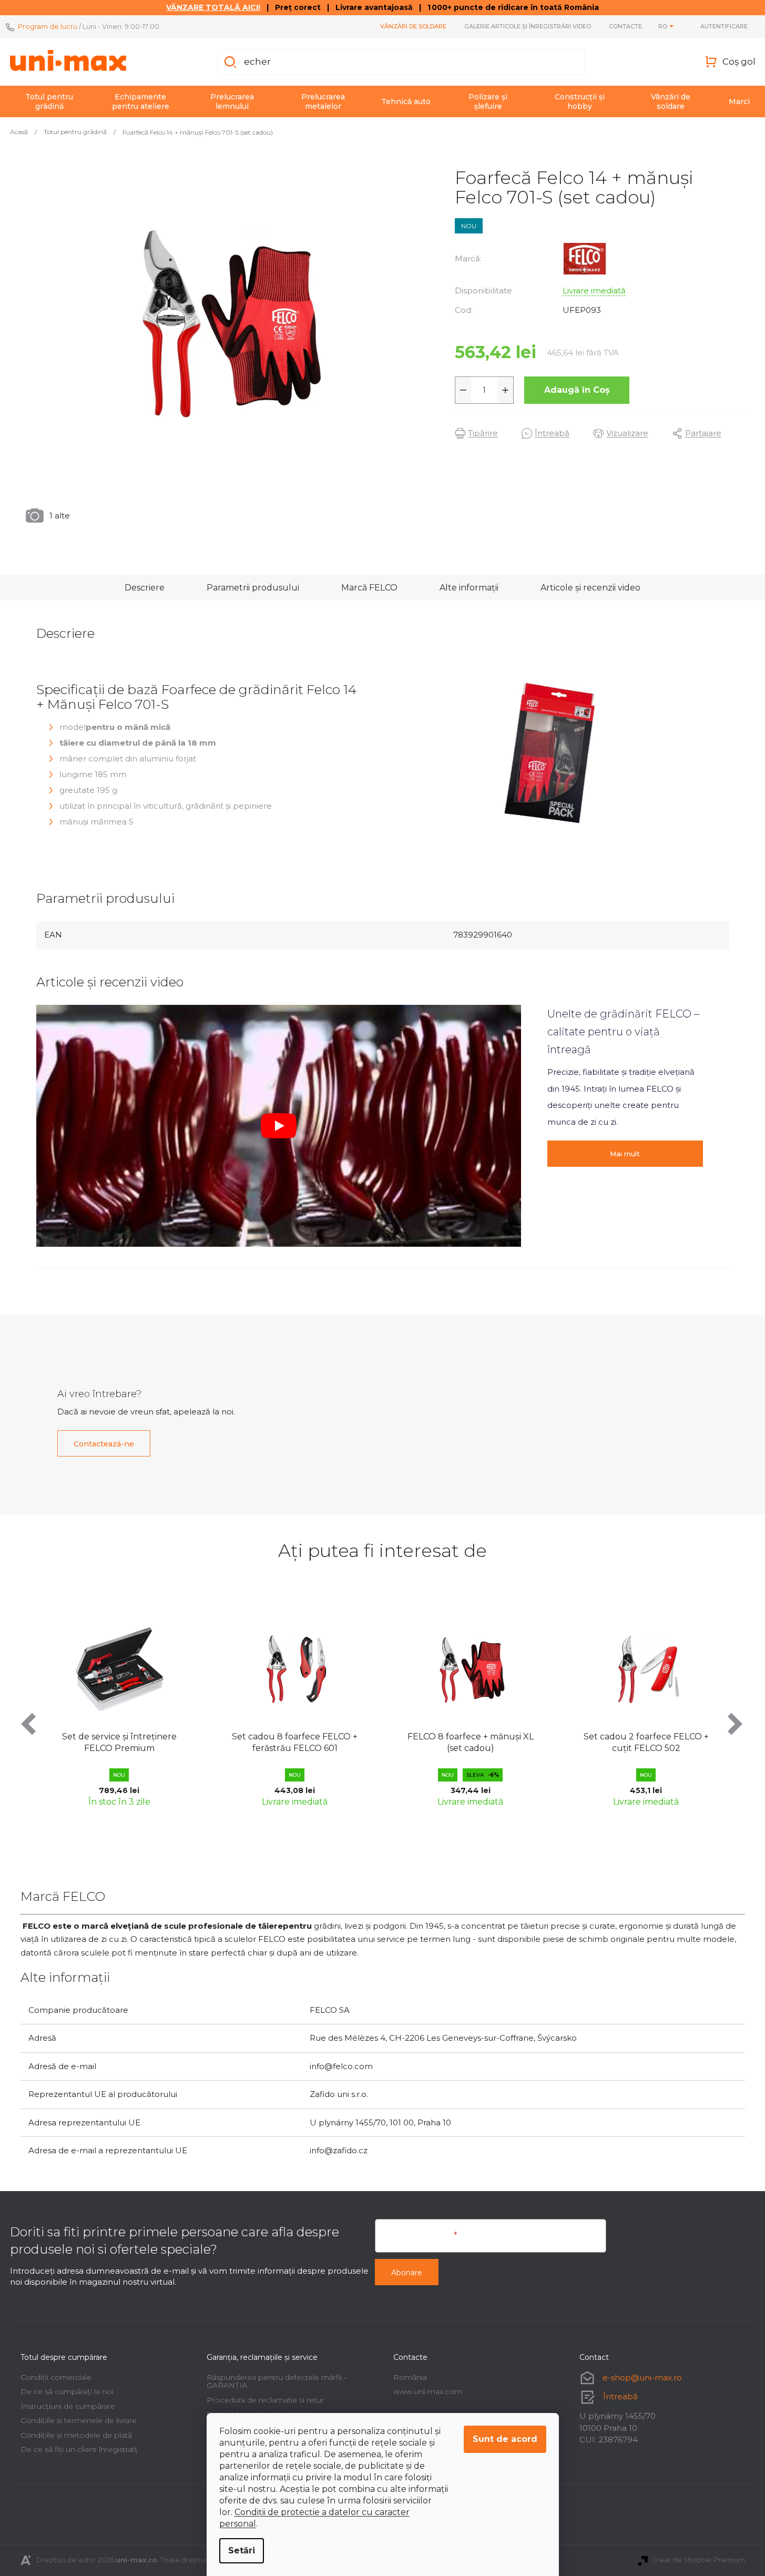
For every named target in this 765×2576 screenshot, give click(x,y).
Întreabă (620, 2396)
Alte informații (469, 588)
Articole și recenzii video (590, 588)
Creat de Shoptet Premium (698, 2560)
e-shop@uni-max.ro (642, 2378)
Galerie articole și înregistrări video (528, 26)
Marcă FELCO (369, 588)
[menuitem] (49, 101)
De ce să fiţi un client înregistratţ (79, 2449)
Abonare (407, 2273)
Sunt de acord (505, 2439)
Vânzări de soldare (413, 26)
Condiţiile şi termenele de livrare (79, 2420)
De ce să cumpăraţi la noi (67, 2391)
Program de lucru (48, 26)
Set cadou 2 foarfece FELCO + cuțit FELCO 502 (491, 1742)
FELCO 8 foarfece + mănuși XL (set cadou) (315, 1742)
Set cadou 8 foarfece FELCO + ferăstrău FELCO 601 (140, 1742)
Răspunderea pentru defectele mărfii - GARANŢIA (277, 2381)
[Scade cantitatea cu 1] (463, 390)
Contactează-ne (104, 1444)
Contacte (625, 26)
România (410, 2377)
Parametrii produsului (253, 588)
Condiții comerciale (56, 2377)
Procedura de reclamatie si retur (265, 2400)
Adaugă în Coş (577, 390)
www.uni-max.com (428, 2391)
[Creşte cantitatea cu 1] (505, 390)
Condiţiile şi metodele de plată (76, 2435)
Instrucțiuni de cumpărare (68, 2406)
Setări (242, 2550)
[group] (140, 1708)
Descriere (145, 588)
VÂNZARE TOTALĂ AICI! (213, 7)
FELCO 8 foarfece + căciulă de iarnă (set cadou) (667, 1630)
